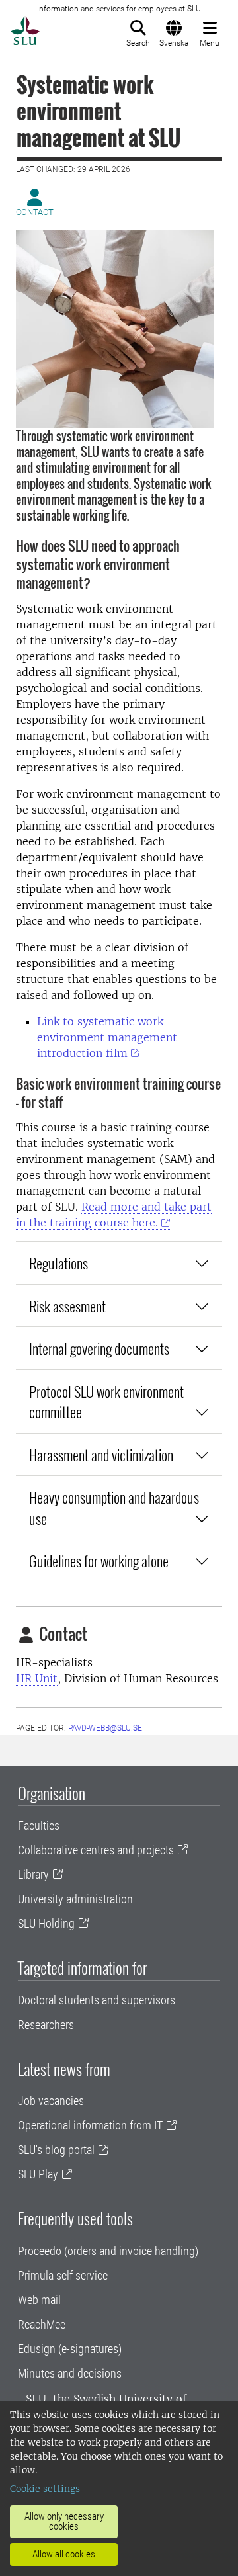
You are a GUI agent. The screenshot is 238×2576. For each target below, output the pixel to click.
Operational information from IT (90, 2125)
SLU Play (38, 2174)
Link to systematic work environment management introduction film (107, 1037)
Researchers (46, 2025)
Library (33, 1874)
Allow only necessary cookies (64, 2521)
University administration (75, 1899)
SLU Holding (46, 1923)
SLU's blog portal (56, 2150)
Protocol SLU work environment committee (106, 1401)
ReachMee (42, 2324)
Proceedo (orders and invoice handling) (108, 2251)
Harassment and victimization (101, 1454)
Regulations (59, 1263)
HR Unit (37, 1678)
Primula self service (63, 2275)
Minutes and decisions (70, 2373)
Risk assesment (67, 1306)
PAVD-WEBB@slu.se (105, 1728)
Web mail (39, 2300)
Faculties (39, 1825)
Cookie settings (45, 2489)
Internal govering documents (100, 1348)
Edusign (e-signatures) (70, 2349)
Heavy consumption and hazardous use (114, 1507)
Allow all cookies (64, 2554)
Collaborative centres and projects (96, 1850)
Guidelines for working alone (99, 1560)
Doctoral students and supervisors (97, 2000)
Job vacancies (51, 2101)
